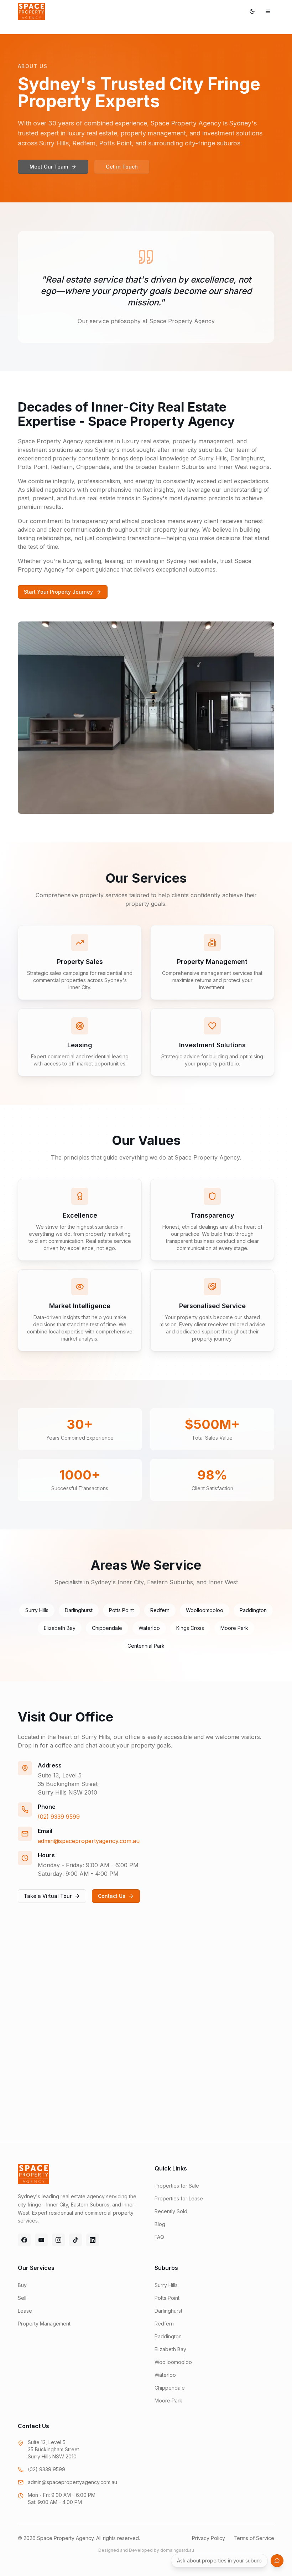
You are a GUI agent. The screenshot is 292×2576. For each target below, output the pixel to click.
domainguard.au (177, 2550)
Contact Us (112, 1896)
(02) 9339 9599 (59, 1817)
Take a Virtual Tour (48, 1896)
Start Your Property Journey (58, 592)
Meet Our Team (49, 167)
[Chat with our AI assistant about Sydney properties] (277, 2561)
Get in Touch (122, 167)
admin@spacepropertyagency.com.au (89, 1841)
